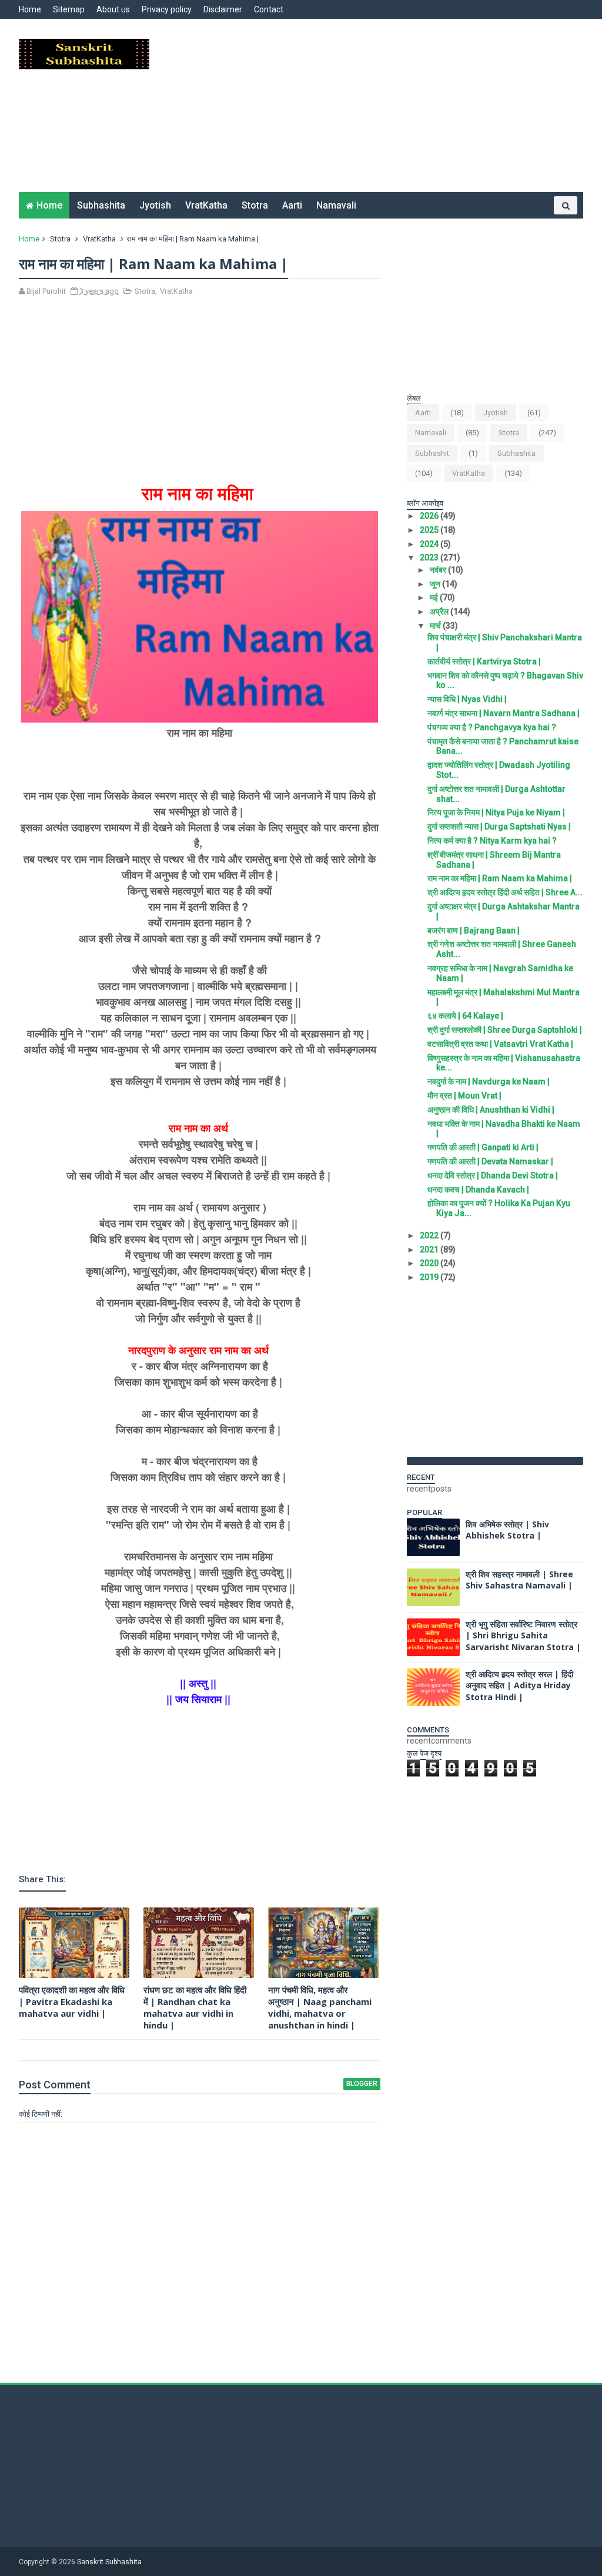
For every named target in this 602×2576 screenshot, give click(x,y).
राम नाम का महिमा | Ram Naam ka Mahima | (500, 878)
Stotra (255, 205)
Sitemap (69, 9)
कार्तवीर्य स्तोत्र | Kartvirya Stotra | (484, 661)
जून (436, 584)
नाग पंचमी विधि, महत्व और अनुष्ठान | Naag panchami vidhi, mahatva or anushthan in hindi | (320, 2008)
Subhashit (432, 453)
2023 (430, 557)
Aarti (292, 205)
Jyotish (155, 205)
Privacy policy (167, 9)
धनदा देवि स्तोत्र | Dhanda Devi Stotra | (493, 1176)
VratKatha (206, 205)
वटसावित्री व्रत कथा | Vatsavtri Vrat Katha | (500, 1044)
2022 (430, 1235)
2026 (430, 516)
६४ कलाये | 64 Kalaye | (465, 1016)
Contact (269, 9)
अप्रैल (440, 612)
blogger (362, 2084)
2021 (430, 1250)
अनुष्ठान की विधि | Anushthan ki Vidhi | (491, 1110)
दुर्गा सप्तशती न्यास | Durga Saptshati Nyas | (499, 827)
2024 (430, 544)
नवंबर (439, 570)
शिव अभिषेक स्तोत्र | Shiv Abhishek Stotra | (507, 1530)
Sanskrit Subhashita (109, 2562)
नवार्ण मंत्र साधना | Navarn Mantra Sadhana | (504, 713)
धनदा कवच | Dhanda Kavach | (478, 1190)
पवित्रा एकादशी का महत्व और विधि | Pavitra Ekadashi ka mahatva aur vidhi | (72, 2002)
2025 (430, 530)
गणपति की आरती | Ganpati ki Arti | (483, 1147)
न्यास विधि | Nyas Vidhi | (467, 699)
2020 (430, 1263)
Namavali (336, 205)
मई (435, 597)
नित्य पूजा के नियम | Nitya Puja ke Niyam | (496, 812)
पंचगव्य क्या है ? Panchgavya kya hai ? (492, 727)
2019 (430, 1277)
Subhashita (101, 205)
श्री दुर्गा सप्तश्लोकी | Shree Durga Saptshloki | (505, 1030)
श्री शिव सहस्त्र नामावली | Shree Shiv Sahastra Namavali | (519, 1580)
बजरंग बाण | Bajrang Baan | (474, 931)
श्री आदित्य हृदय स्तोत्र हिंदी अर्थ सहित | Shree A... (505, 892)
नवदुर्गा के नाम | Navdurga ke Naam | (489, 1082)
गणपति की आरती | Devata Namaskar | (490, 1161)
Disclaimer (223, 9)
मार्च (436, 626)
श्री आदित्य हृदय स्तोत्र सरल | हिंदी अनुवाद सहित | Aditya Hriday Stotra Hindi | (519, 1685)
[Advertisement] (369, 110)
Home (30, 9)
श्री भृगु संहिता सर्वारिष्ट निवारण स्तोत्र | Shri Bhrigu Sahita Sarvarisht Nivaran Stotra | (523, 1635)
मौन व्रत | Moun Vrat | (464, 1096)
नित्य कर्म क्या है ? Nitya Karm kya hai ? (492, 841)
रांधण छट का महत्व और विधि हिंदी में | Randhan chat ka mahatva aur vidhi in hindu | (195, 2008)
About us (113, 9)
